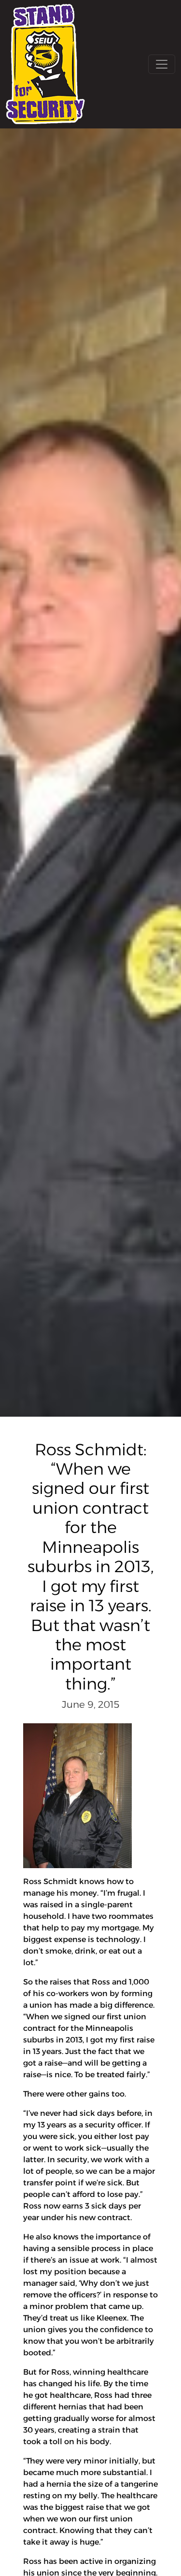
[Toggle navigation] (162, 64)
